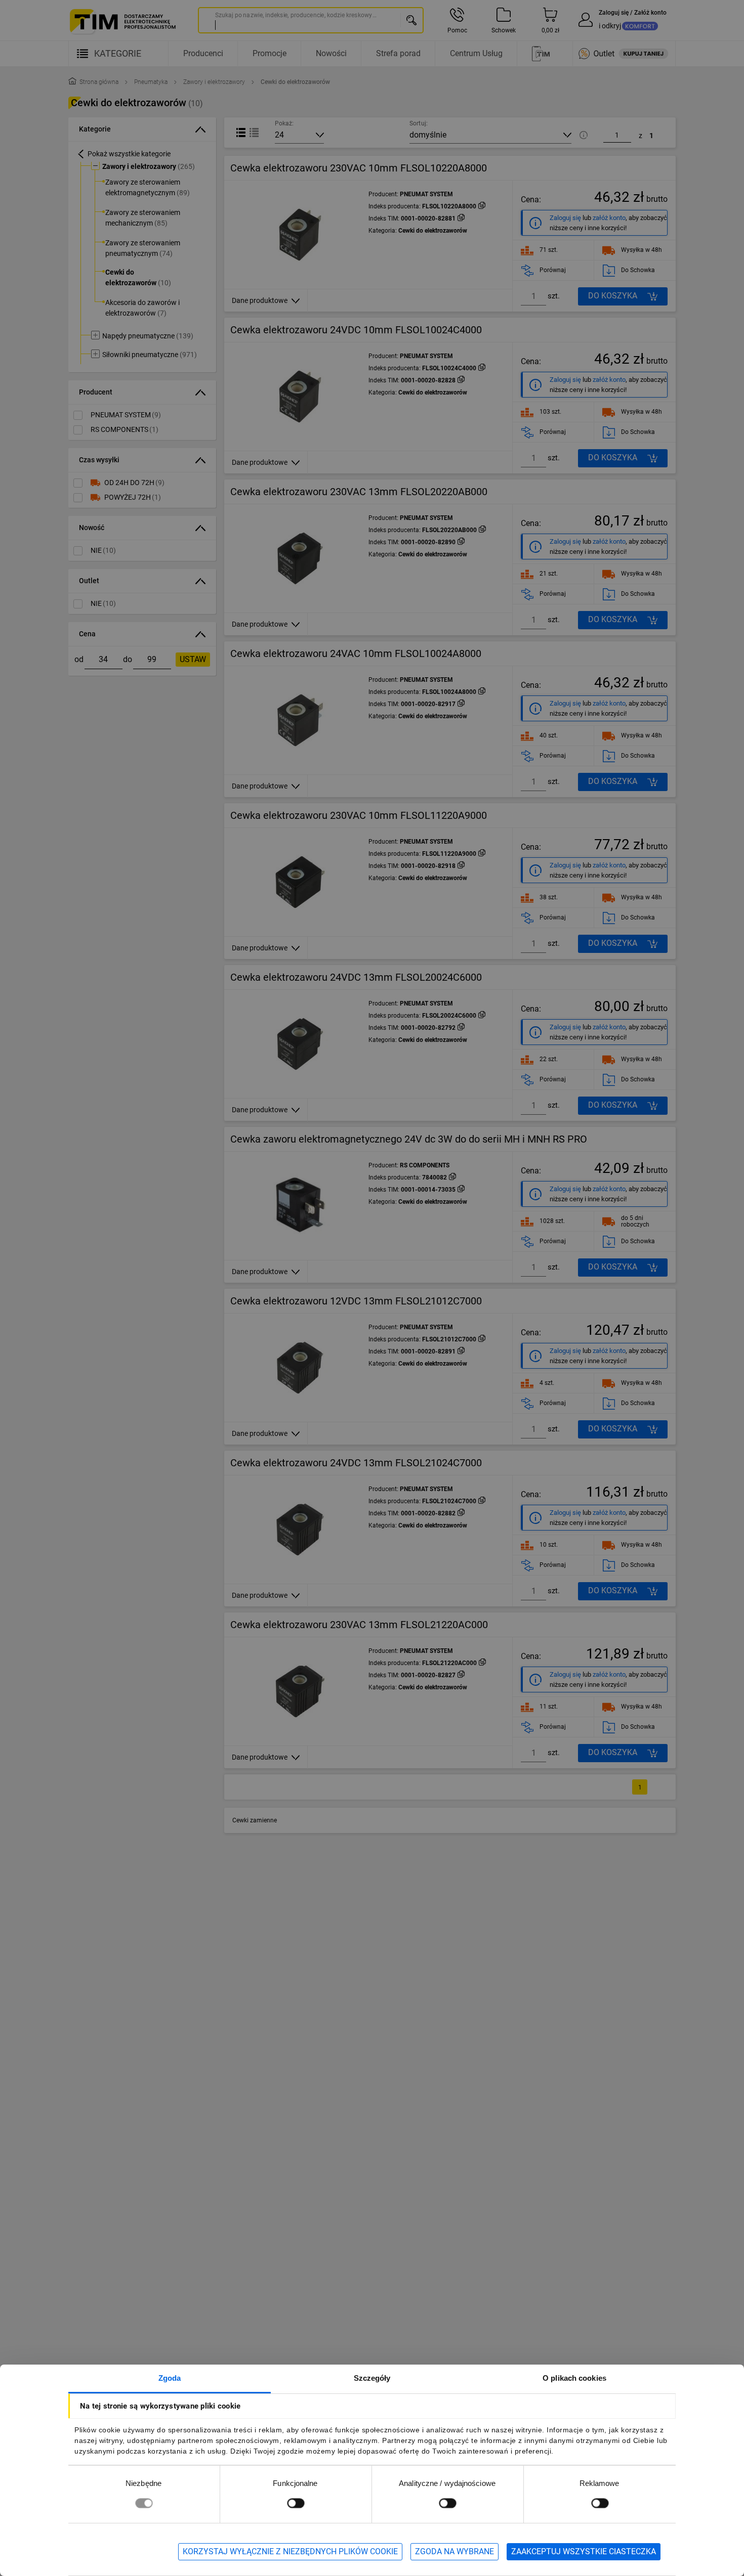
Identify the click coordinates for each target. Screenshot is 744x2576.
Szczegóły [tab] (372, 2378)
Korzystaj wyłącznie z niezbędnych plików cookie (290, 2551)
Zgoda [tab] (170, 2378)
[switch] (296, 2503)
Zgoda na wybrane (454, 2551)
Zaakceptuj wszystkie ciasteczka (584, 2551)
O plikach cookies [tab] (574, 2378)
